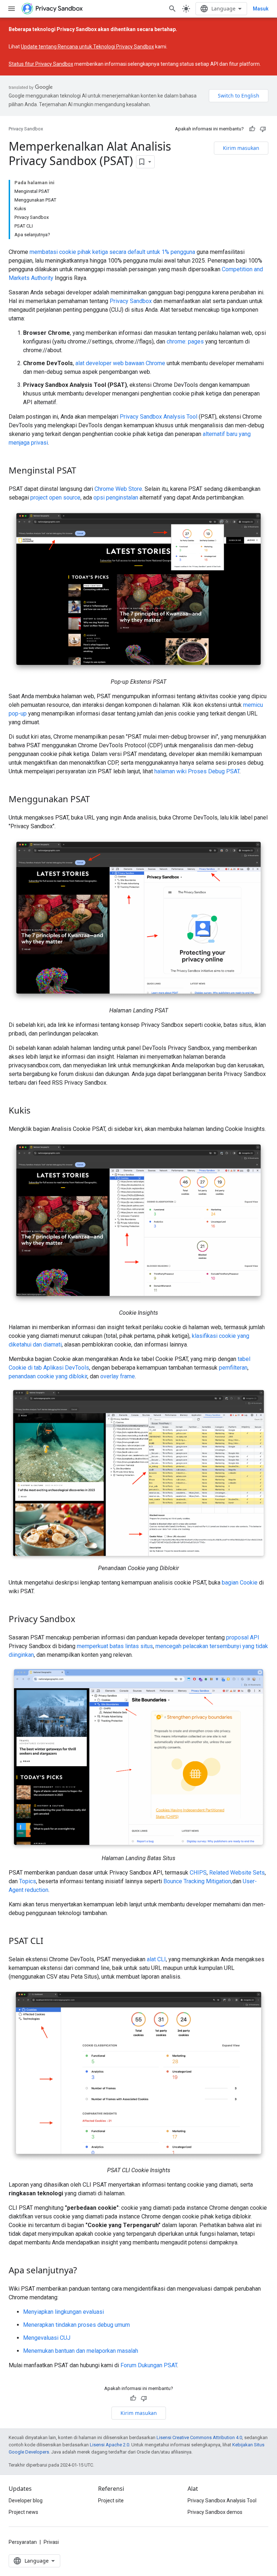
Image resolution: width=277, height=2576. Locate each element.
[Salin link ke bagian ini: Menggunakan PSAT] (97, 800)
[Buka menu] (12, 9)
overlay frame (118, 1376)
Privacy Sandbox (26, 129)
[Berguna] (252, 129)
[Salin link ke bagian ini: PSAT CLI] (50, 1942)
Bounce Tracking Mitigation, (198, 1881)
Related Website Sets (237, 1873)
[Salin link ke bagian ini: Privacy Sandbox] (83, 1620)
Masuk (261, 9)
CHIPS (198, 1873)
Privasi (51, 2542)
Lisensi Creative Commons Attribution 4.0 (199, 2437)
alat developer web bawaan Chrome (120, 363)
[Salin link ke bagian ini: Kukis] (38, 1111)
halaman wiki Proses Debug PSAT (197, 771)
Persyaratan (23, 2542)
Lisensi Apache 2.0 (109, 2445)
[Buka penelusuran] (172, 9)
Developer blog (26, 2501)
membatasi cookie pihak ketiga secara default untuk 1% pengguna (112, 252)
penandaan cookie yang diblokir (48, 1376)
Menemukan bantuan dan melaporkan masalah (81, 2351)
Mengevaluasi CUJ (47, 2338)
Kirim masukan (241, 148)
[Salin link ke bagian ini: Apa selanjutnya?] (84, 2271)
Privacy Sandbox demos (215, 2512)
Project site (111, 2501)
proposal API (243, 1637)
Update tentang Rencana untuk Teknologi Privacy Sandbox (87, 47)
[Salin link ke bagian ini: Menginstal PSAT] (83, 471)
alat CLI (156, 1959)
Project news (23, 2512)
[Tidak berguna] (263, 129)
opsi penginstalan (116, 498)
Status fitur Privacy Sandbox (41, 64)
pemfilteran (233, 1368)
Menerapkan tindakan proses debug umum (76, 2325)
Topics (28, 1881)
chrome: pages (185, 342)
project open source (55, 498)
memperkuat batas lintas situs (115, 1646)
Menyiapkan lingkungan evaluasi (63, 2312)
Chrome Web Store (118, 489)
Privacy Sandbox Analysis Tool (159, 417)
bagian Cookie (240, 1583)
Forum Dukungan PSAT (149, 2365)
